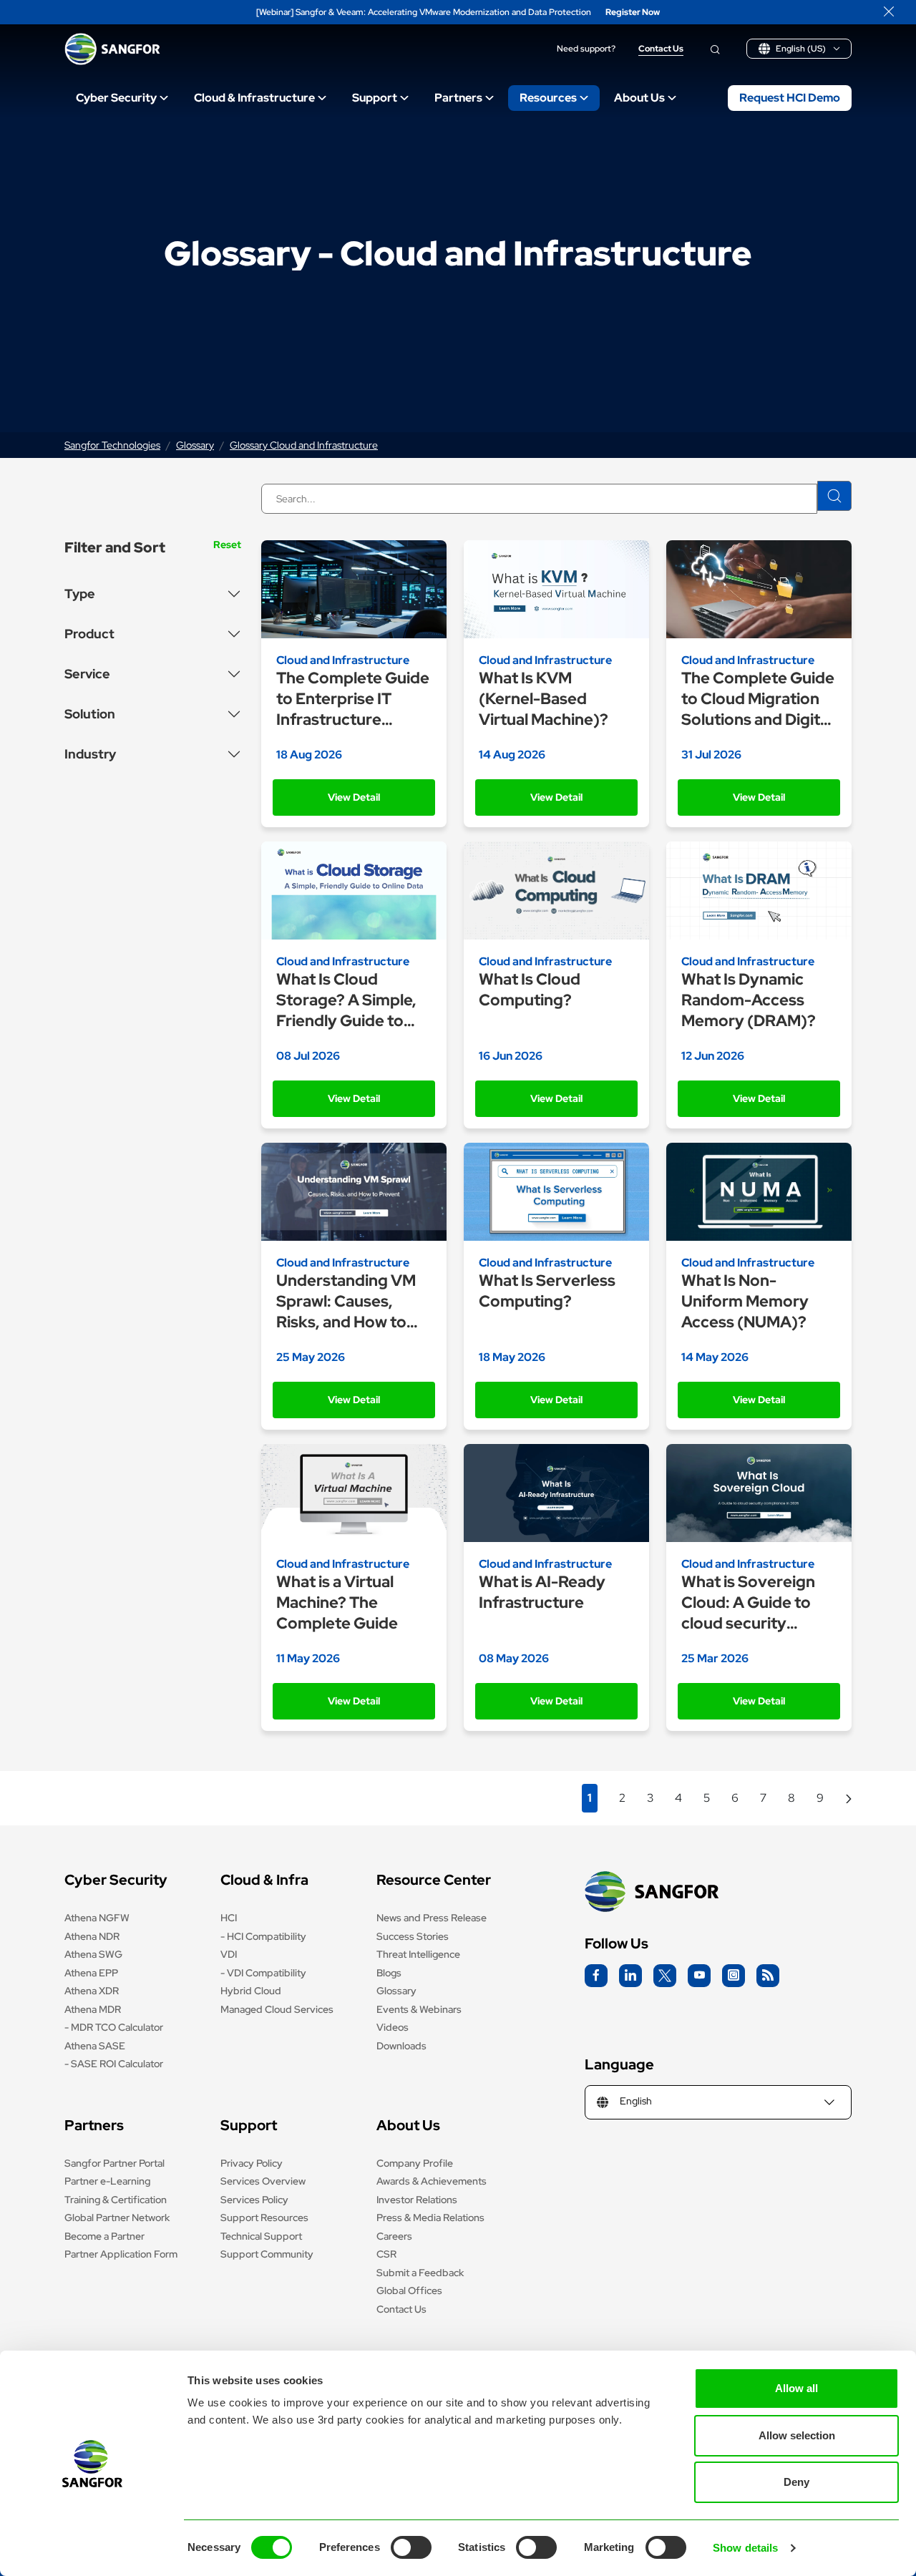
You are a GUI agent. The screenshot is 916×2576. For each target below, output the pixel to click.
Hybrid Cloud (251, 1991)
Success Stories (413, 1936)
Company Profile (415, 2163)
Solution (90, 714)
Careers (394, 2236)
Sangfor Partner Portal (114, 2163)
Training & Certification (116, 2200)
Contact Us (661, 49)
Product (89, 634)
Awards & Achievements (432, 2181)
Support (375, 98)
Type (80, 594)
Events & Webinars (419, 2009)
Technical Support (261, 2236)
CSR (386, 2254)
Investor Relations (417, 2200)
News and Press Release (432, 1918)
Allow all (796, 2388)
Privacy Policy (252, 2163)
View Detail (354, 797)
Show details (745, 2548)
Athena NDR (92, 1936)
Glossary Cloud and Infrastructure (304, 445)
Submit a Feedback (420, 2273)
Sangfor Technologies (112, 445)
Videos (393, 2027)
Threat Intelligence (418, 1954)
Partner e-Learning (107, 2181)
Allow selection (797, 2435)
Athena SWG (93, 1954)
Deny (796, 2482)
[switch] (411, 2547)
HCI (229, 1918)
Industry (90, 754)
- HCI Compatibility (263, 1936)
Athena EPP (91, 1973)
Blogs (389, 1973)
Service (87, 674)
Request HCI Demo (790, 98)
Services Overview (263, 2181)
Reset (227, 545)
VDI (229, 1954)
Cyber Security (116, 98)
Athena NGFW (97, 1918)
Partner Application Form (121, 2254)
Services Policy (254, 2200)
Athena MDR (93, 2009)
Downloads (401, 2046)
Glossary (195, 445)
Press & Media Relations (430, 2218)
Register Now (633, 13)
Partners (458, 98)
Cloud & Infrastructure (254, 98)
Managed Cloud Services (277, 2009)
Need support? (586, 49)
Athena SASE (95, 2046)
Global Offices (409, 2290)
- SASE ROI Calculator (114, 2064)
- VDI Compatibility (263, 1973)
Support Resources (264, 2218)
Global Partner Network (117, 2218)
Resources (548, 98)
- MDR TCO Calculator (114, 2027)
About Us (639, 98)
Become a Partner (104, 2236)
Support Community (267, 2254)
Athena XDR (92, 1991)
